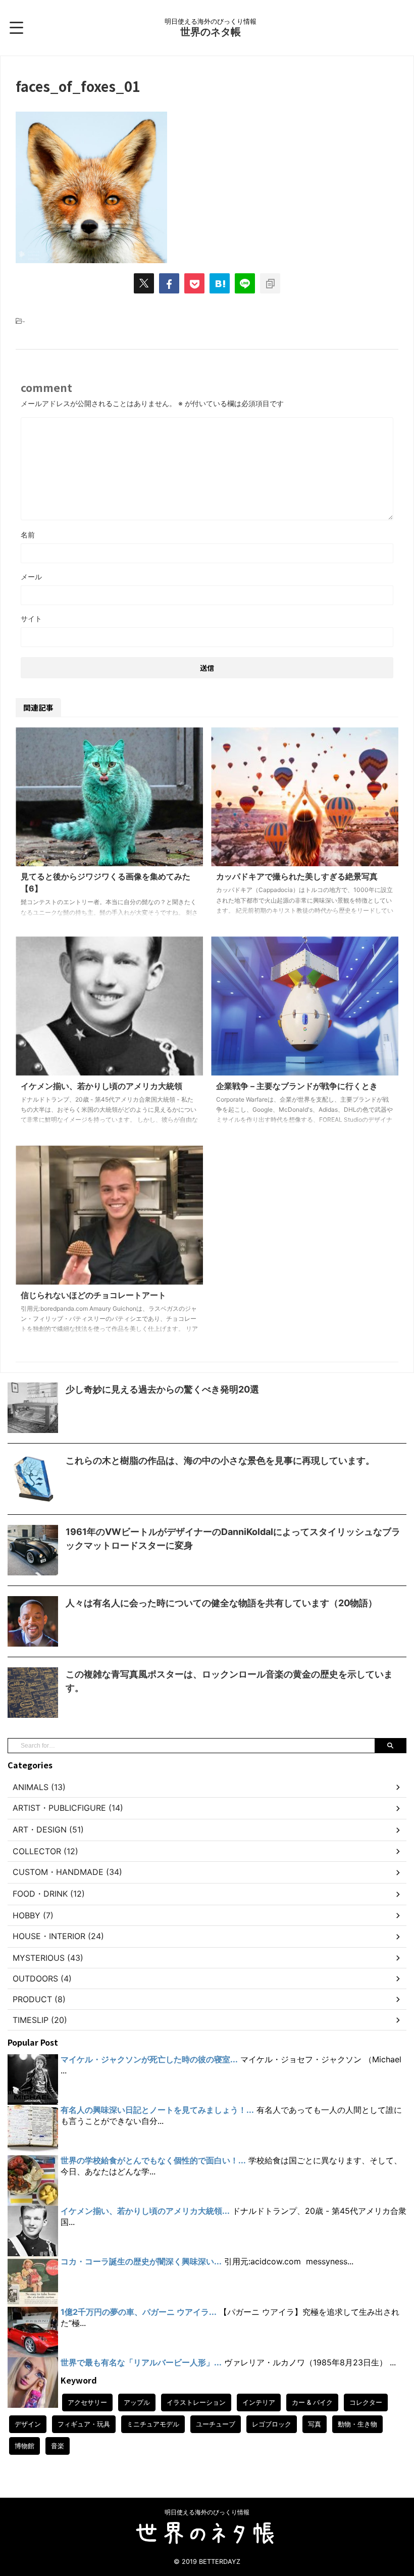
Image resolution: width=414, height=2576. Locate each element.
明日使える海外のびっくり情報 (207, 2512)
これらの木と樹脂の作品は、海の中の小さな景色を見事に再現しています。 (220, 1460)
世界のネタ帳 (211, 32)
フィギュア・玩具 (84, 2424)
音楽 (58, 2446)
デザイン (28, 2424)
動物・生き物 (357, 2424)
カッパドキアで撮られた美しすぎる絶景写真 (297, 876)
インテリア (259, 2402)
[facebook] (169, 283)
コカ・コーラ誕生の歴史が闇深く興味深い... (141, 2261)
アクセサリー (87, 2402)
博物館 (24, 2446)
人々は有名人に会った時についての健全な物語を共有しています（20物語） (221, 1603)
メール (31, 577)
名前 (28, 535)
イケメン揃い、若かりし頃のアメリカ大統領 (101, 1086)
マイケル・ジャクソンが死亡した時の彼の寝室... (149, 2059)
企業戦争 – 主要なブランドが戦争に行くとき (297, 1086)
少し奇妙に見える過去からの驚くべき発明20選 (162, 1389)
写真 (315, 2424)
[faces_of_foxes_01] (220, 283)
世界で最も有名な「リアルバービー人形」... (141, 2362)
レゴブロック (272, 2424)
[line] (245, 283)
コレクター (366, 2402)
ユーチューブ (216, 2424)
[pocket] (194, 283)
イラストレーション (196, 2402)
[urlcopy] (270, 283)
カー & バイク (312, 2402)
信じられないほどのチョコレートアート (93, 1295)
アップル (137, 2402)
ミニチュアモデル (153, 2424)
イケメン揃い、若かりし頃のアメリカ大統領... (145, 2211)
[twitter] (144, 283)
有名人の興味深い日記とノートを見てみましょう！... (157, 2110)
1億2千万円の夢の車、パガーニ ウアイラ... (139, 2312)
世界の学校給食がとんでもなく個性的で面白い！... (153, 2160)
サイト (31, 618)
